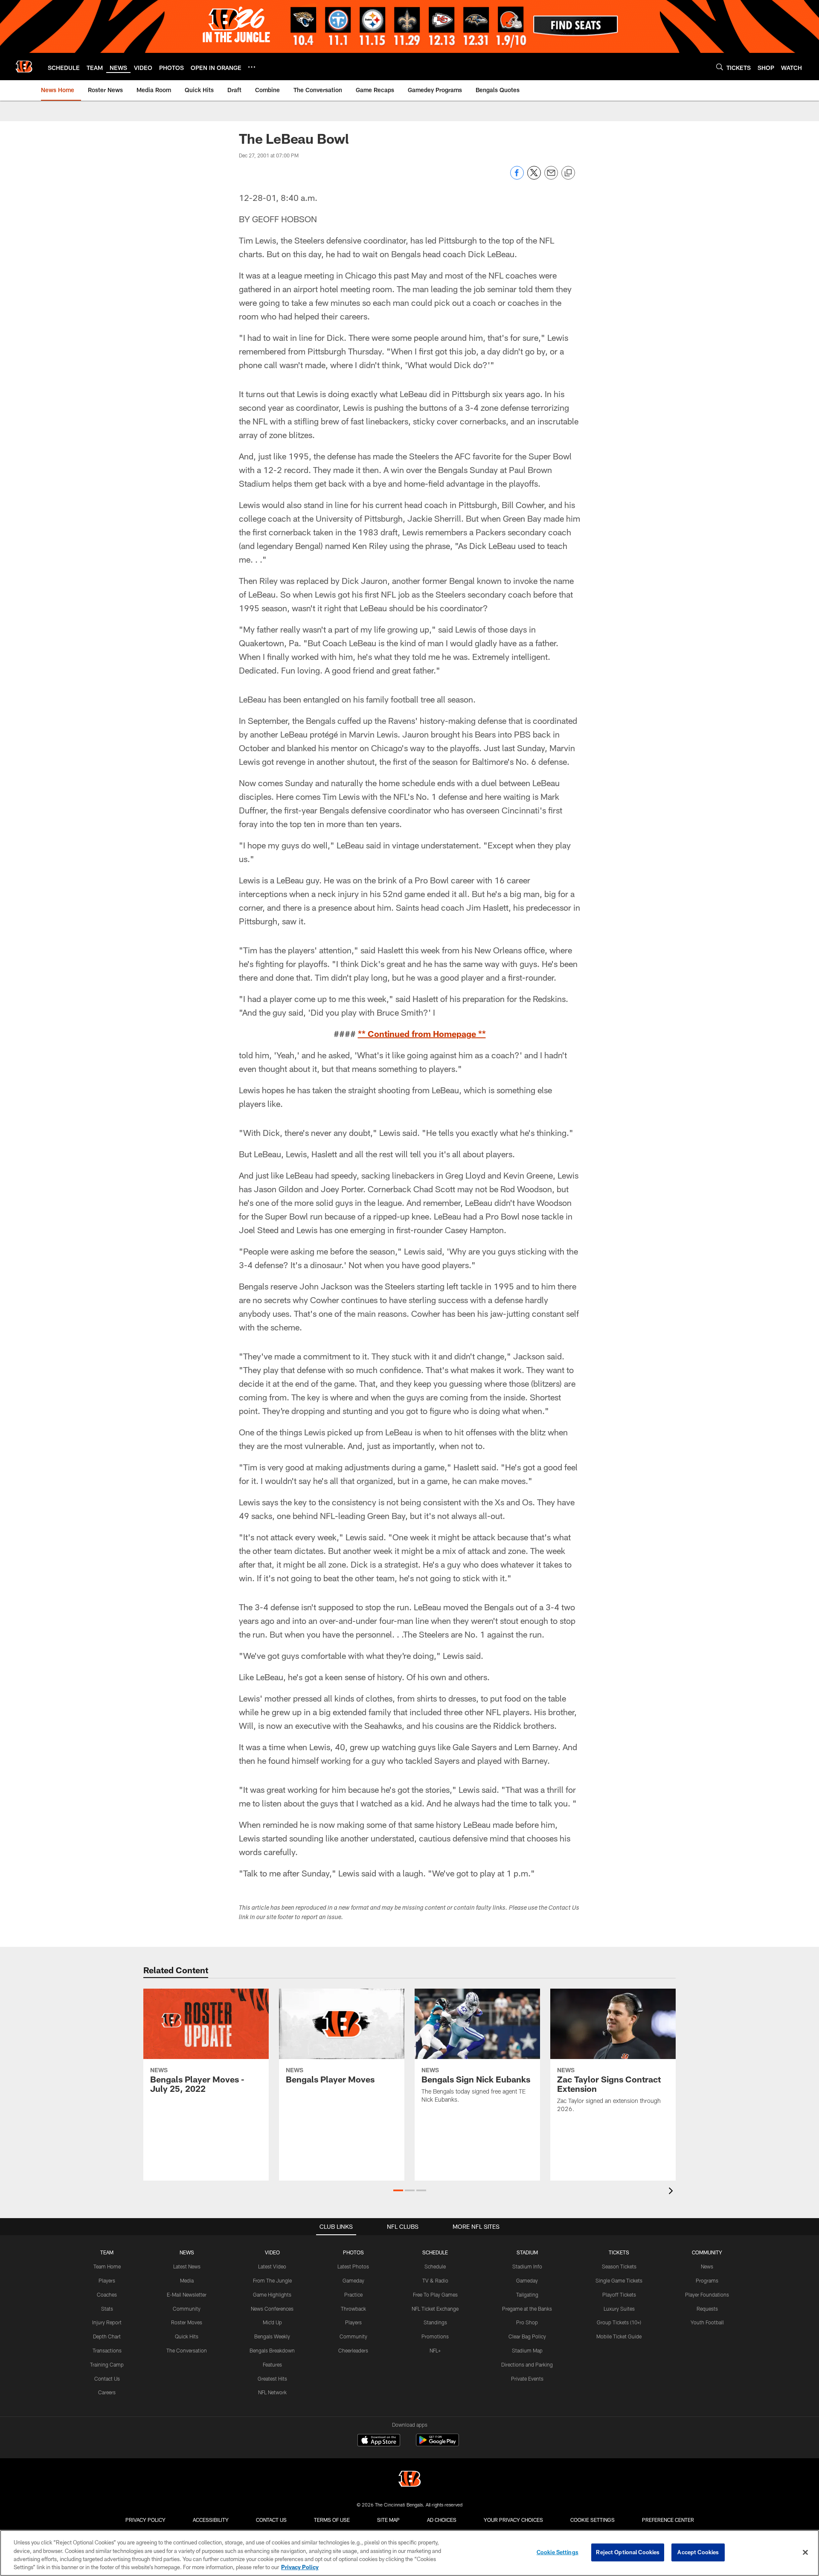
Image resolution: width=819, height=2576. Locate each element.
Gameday (353, 2280)
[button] (398, 2190)
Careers (107, 2392)
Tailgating (527, 2294)
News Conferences (272, 2309)
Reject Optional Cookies (628, 2552)
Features (272, 2364)
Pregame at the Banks (527, 2309)
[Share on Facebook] (517, 177)
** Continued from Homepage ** (422, 1034)
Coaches (107, 2294)
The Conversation (187, 2350)
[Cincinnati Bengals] (409, 2480)
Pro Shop (527, 2322)
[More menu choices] (252, 67)
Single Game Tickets (619, 2280)
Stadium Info (527, 2266)
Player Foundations (707, 2294)
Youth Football (707, 2322)
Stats (107, 2309)
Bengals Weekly (272, 2336)
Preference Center (668, 2520)
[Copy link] (568, 173)
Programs (707, 2280)
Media (187, 2280)
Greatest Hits (272, 2379)
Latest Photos (353, 2266)
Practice (353, 2294)
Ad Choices (442, 2520)
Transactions (107, 2350)
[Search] (720, 67)
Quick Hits (187, 2336)
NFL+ (435, 2350)
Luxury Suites (619, 2309)
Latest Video (272, 2266)
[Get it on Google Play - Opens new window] (437, 2444)
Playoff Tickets (619, 2294)
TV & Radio (435, 2280)
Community (187, 2309)
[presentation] (672, 2192)
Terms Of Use (332, 2520)
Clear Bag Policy (527, 2336)
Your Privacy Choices (513, 2520)
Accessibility (211, 2520)
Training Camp (107, 2364)
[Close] (805, 2552)
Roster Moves (187, 2322)
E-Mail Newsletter (187, 2294)
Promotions (435, 2336)
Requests (707, 2309)
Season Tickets (619, 2266)
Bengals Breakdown (272, 2350)
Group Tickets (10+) (619, 2322)
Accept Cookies (698, 2552)
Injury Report (107, 2322)
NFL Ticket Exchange (435, 2309)
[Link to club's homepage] (24, 67)
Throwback (353, 2309)
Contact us (271, 2520)
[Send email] (551, 177)
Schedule (435, 2266)
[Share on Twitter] (534, 177)
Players (107, 2280)
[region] (409, 2553)
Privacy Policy (145, 2520)
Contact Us (107, 2379)
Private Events (527, 2379)
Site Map (388, 2520)
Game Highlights (272, 2294)
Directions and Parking (527, 2364)
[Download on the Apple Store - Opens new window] (379, 2441)
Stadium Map (527, 2350)
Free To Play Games (435, 2294)
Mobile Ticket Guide (619, 2336)
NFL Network (272, 2392)
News (707, 2266)
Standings (435, 2322)
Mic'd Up (272, 2322)
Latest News (187, 2266)
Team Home (107, 2266)
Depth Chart (107, 2336)
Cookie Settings (592, 2520)
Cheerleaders (353, 2350)
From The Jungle (272, 2280)
